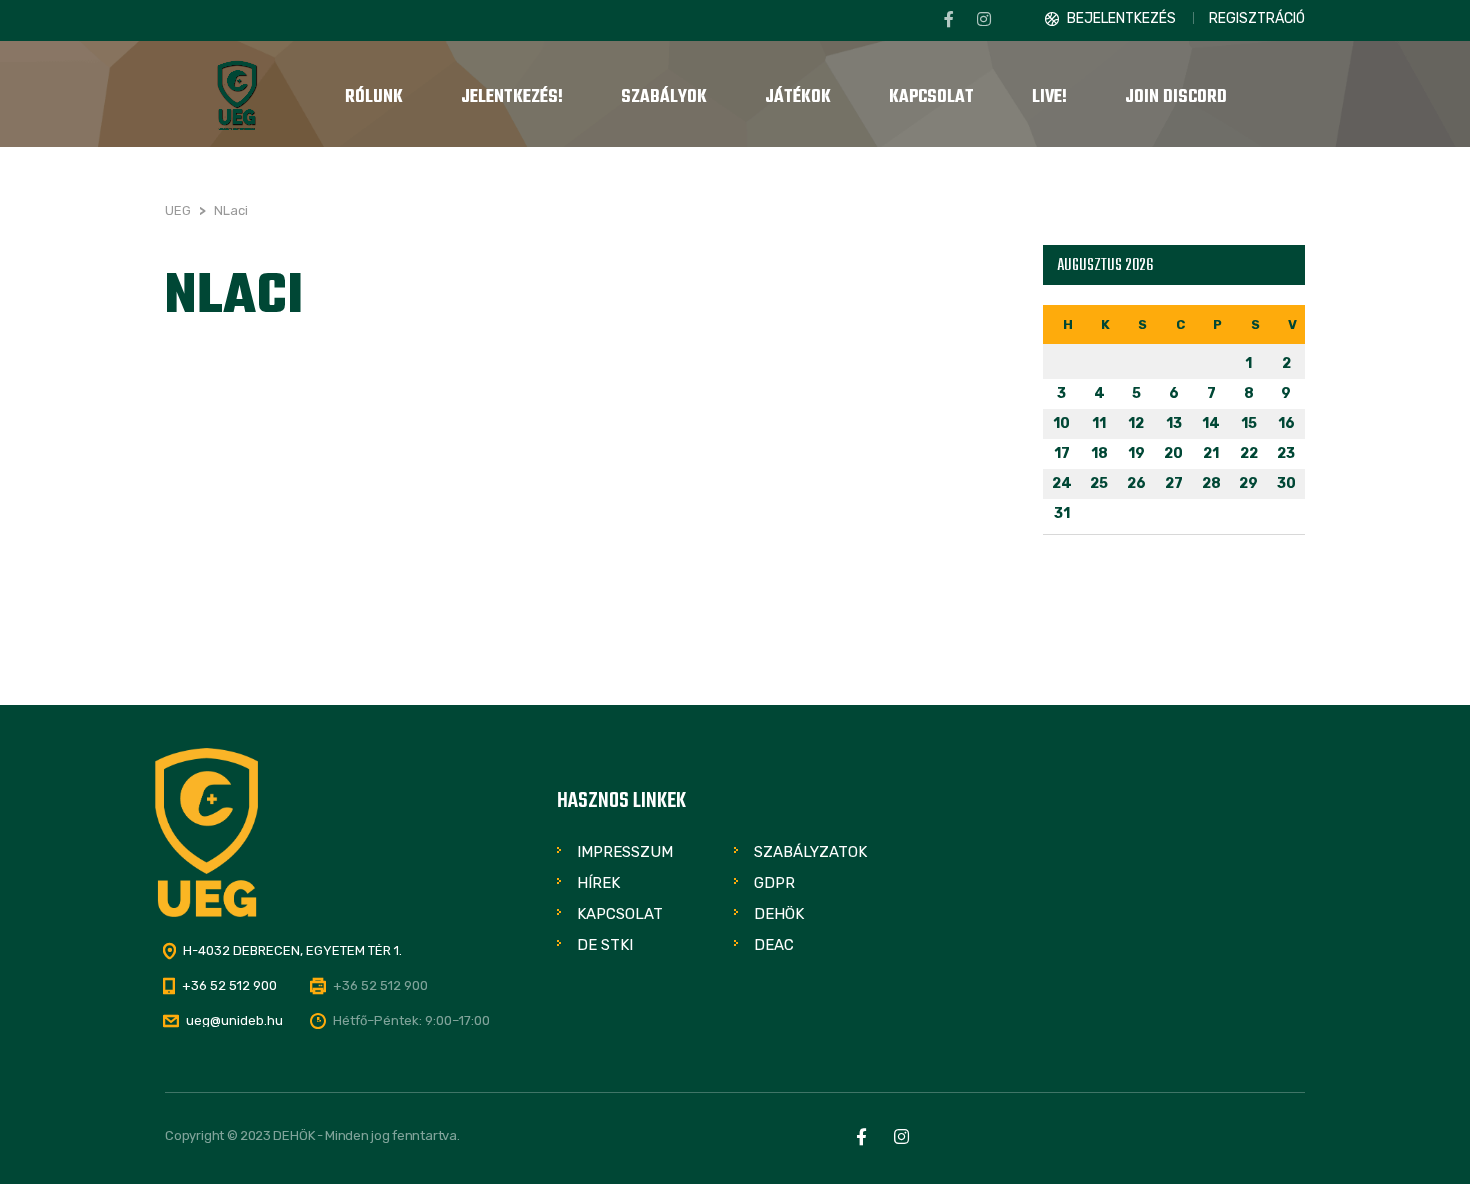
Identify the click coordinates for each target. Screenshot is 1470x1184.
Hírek (598, 883)
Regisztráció (1257, 18)
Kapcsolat (620, 914)
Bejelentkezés (1121, 18)
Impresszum (625, 852)
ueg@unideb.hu (234, 1020)
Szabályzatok (810, 852)
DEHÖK (779, 914)
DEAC (774, 945)
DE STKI (605, 945)
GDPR (774, 883)
